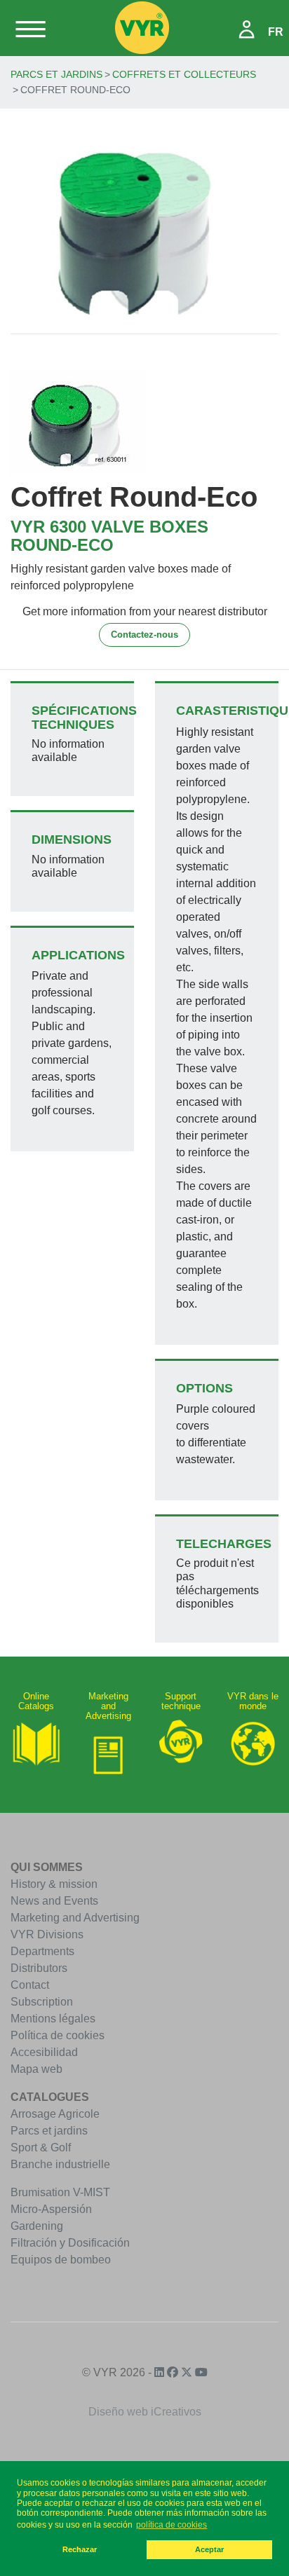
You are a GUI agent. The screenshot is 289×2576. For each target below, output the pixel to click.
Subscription (42, 2002)
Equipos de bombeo (61, 2260)
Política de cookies (58, 2035)
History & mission (54, 1884)
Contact (30, 1985)
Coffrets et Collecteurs (184, 74)
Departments (42, 1951)
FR (276, 32)
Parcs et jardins (56, 74)
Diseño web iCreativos (145, 2412)
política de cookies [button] (172, 2525)
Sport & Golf (41, 2147)
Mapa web (36, 2069)
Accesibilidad (44, 2052)
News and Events (54, 1901)
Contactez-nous (144, 635)
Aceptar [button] (209, 2549)
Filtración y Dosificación (70, 2243)
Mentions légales (53, 2019)
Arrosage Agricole (55, 2114)
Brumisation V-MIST (60, 2192)
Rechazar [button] (80, 2549)
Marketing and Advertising (75, 1918)
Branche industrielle (60, 2164)
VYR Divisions (47, 1934)
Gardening (37, 2226)
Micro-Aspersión (51, 2209)
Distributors (39, 1968)
